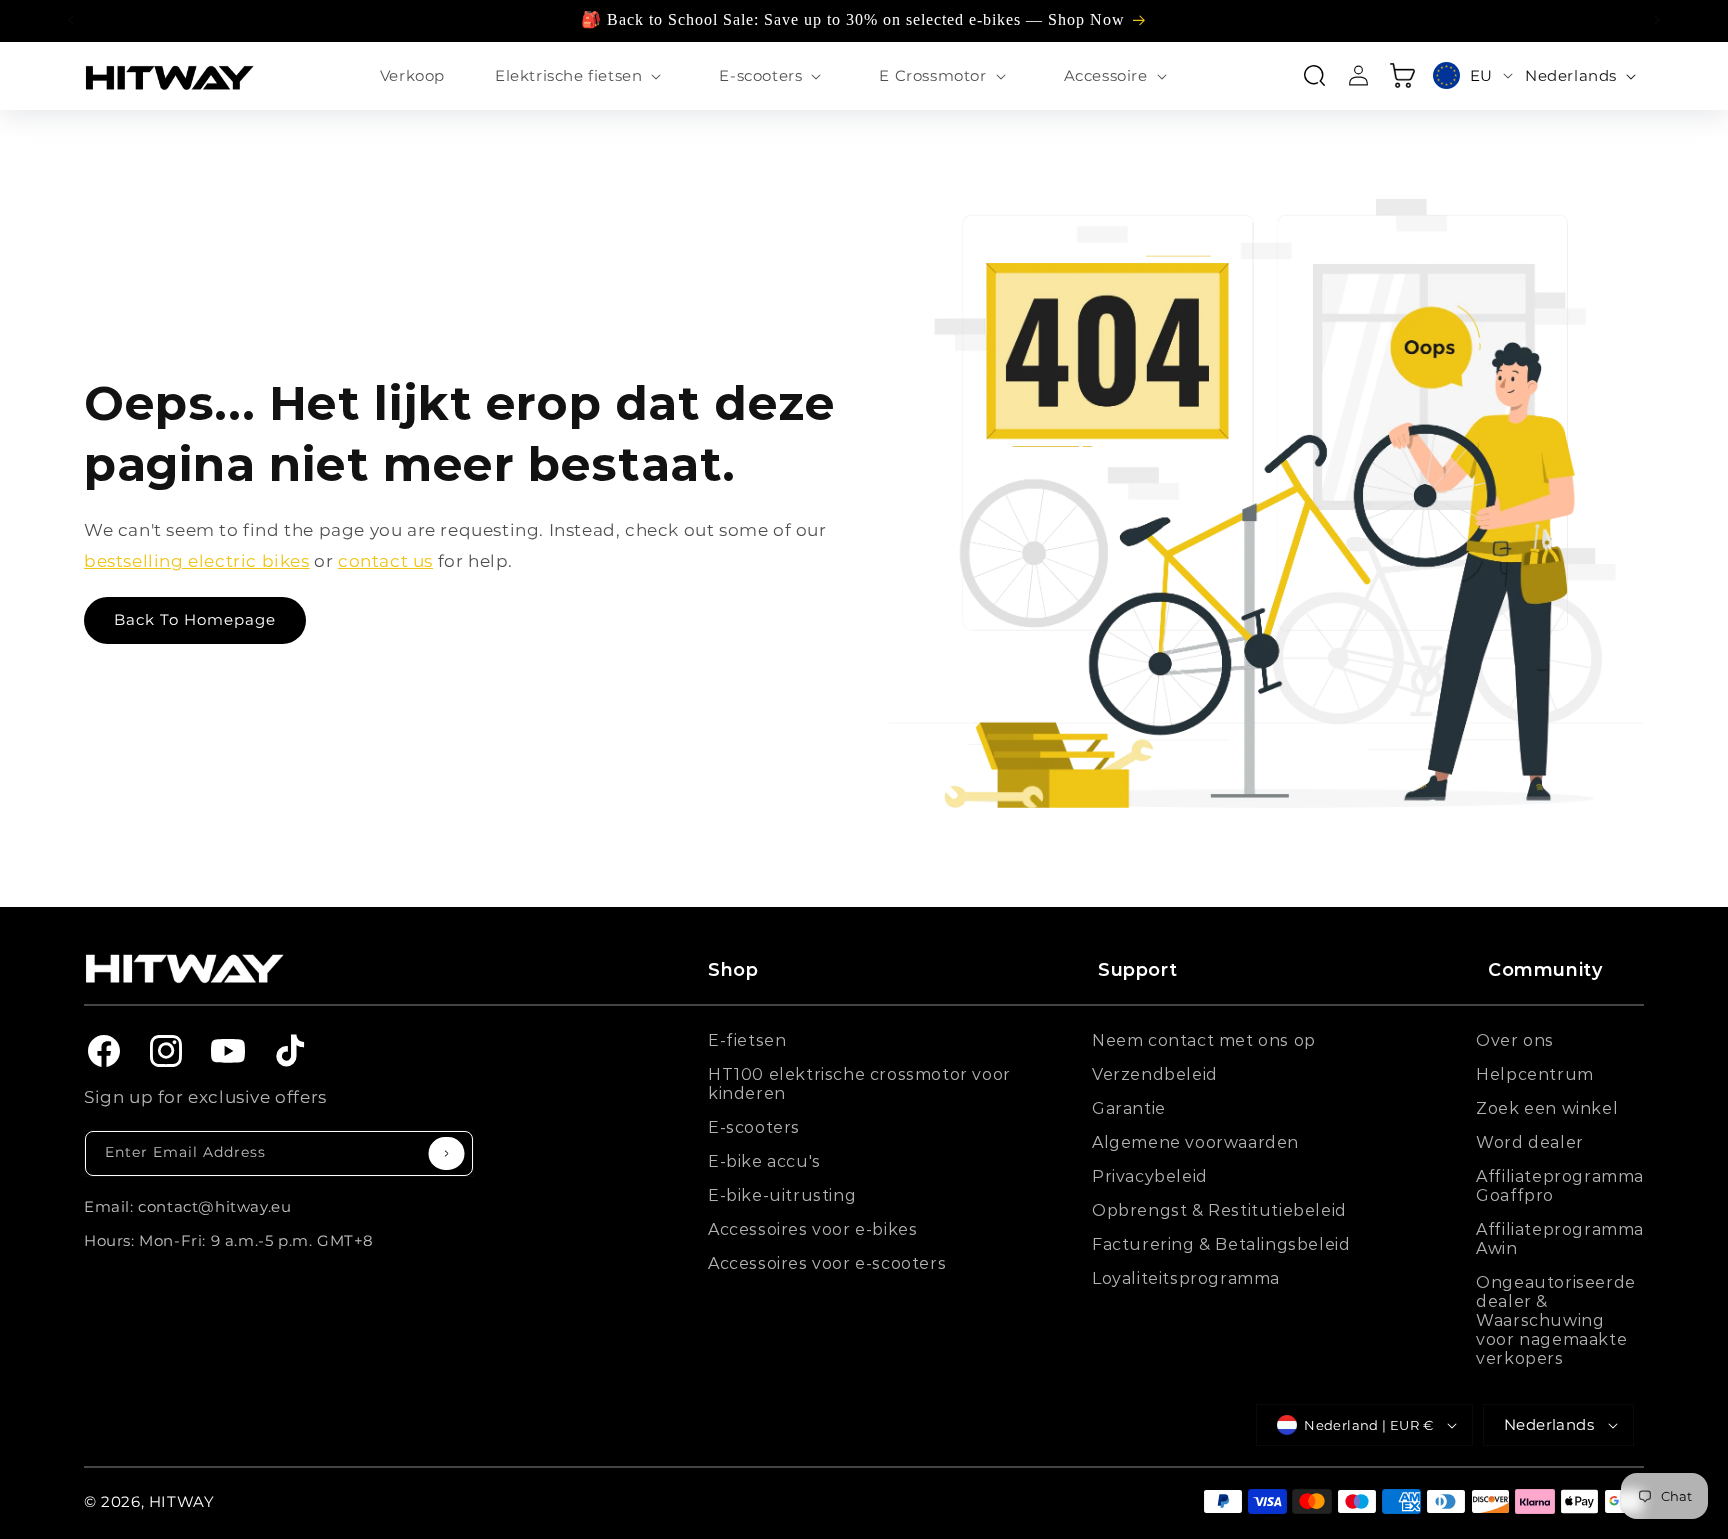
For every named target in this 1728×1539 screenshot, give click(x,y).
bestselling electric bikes (197, 561)
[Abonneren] (447, 1153)
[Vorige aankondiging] (71, 20)
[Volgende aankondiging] (1657, 20)
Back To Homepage (195, 619)
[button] (582, 76)
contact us (385, 561)
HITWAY (182, 1501)
